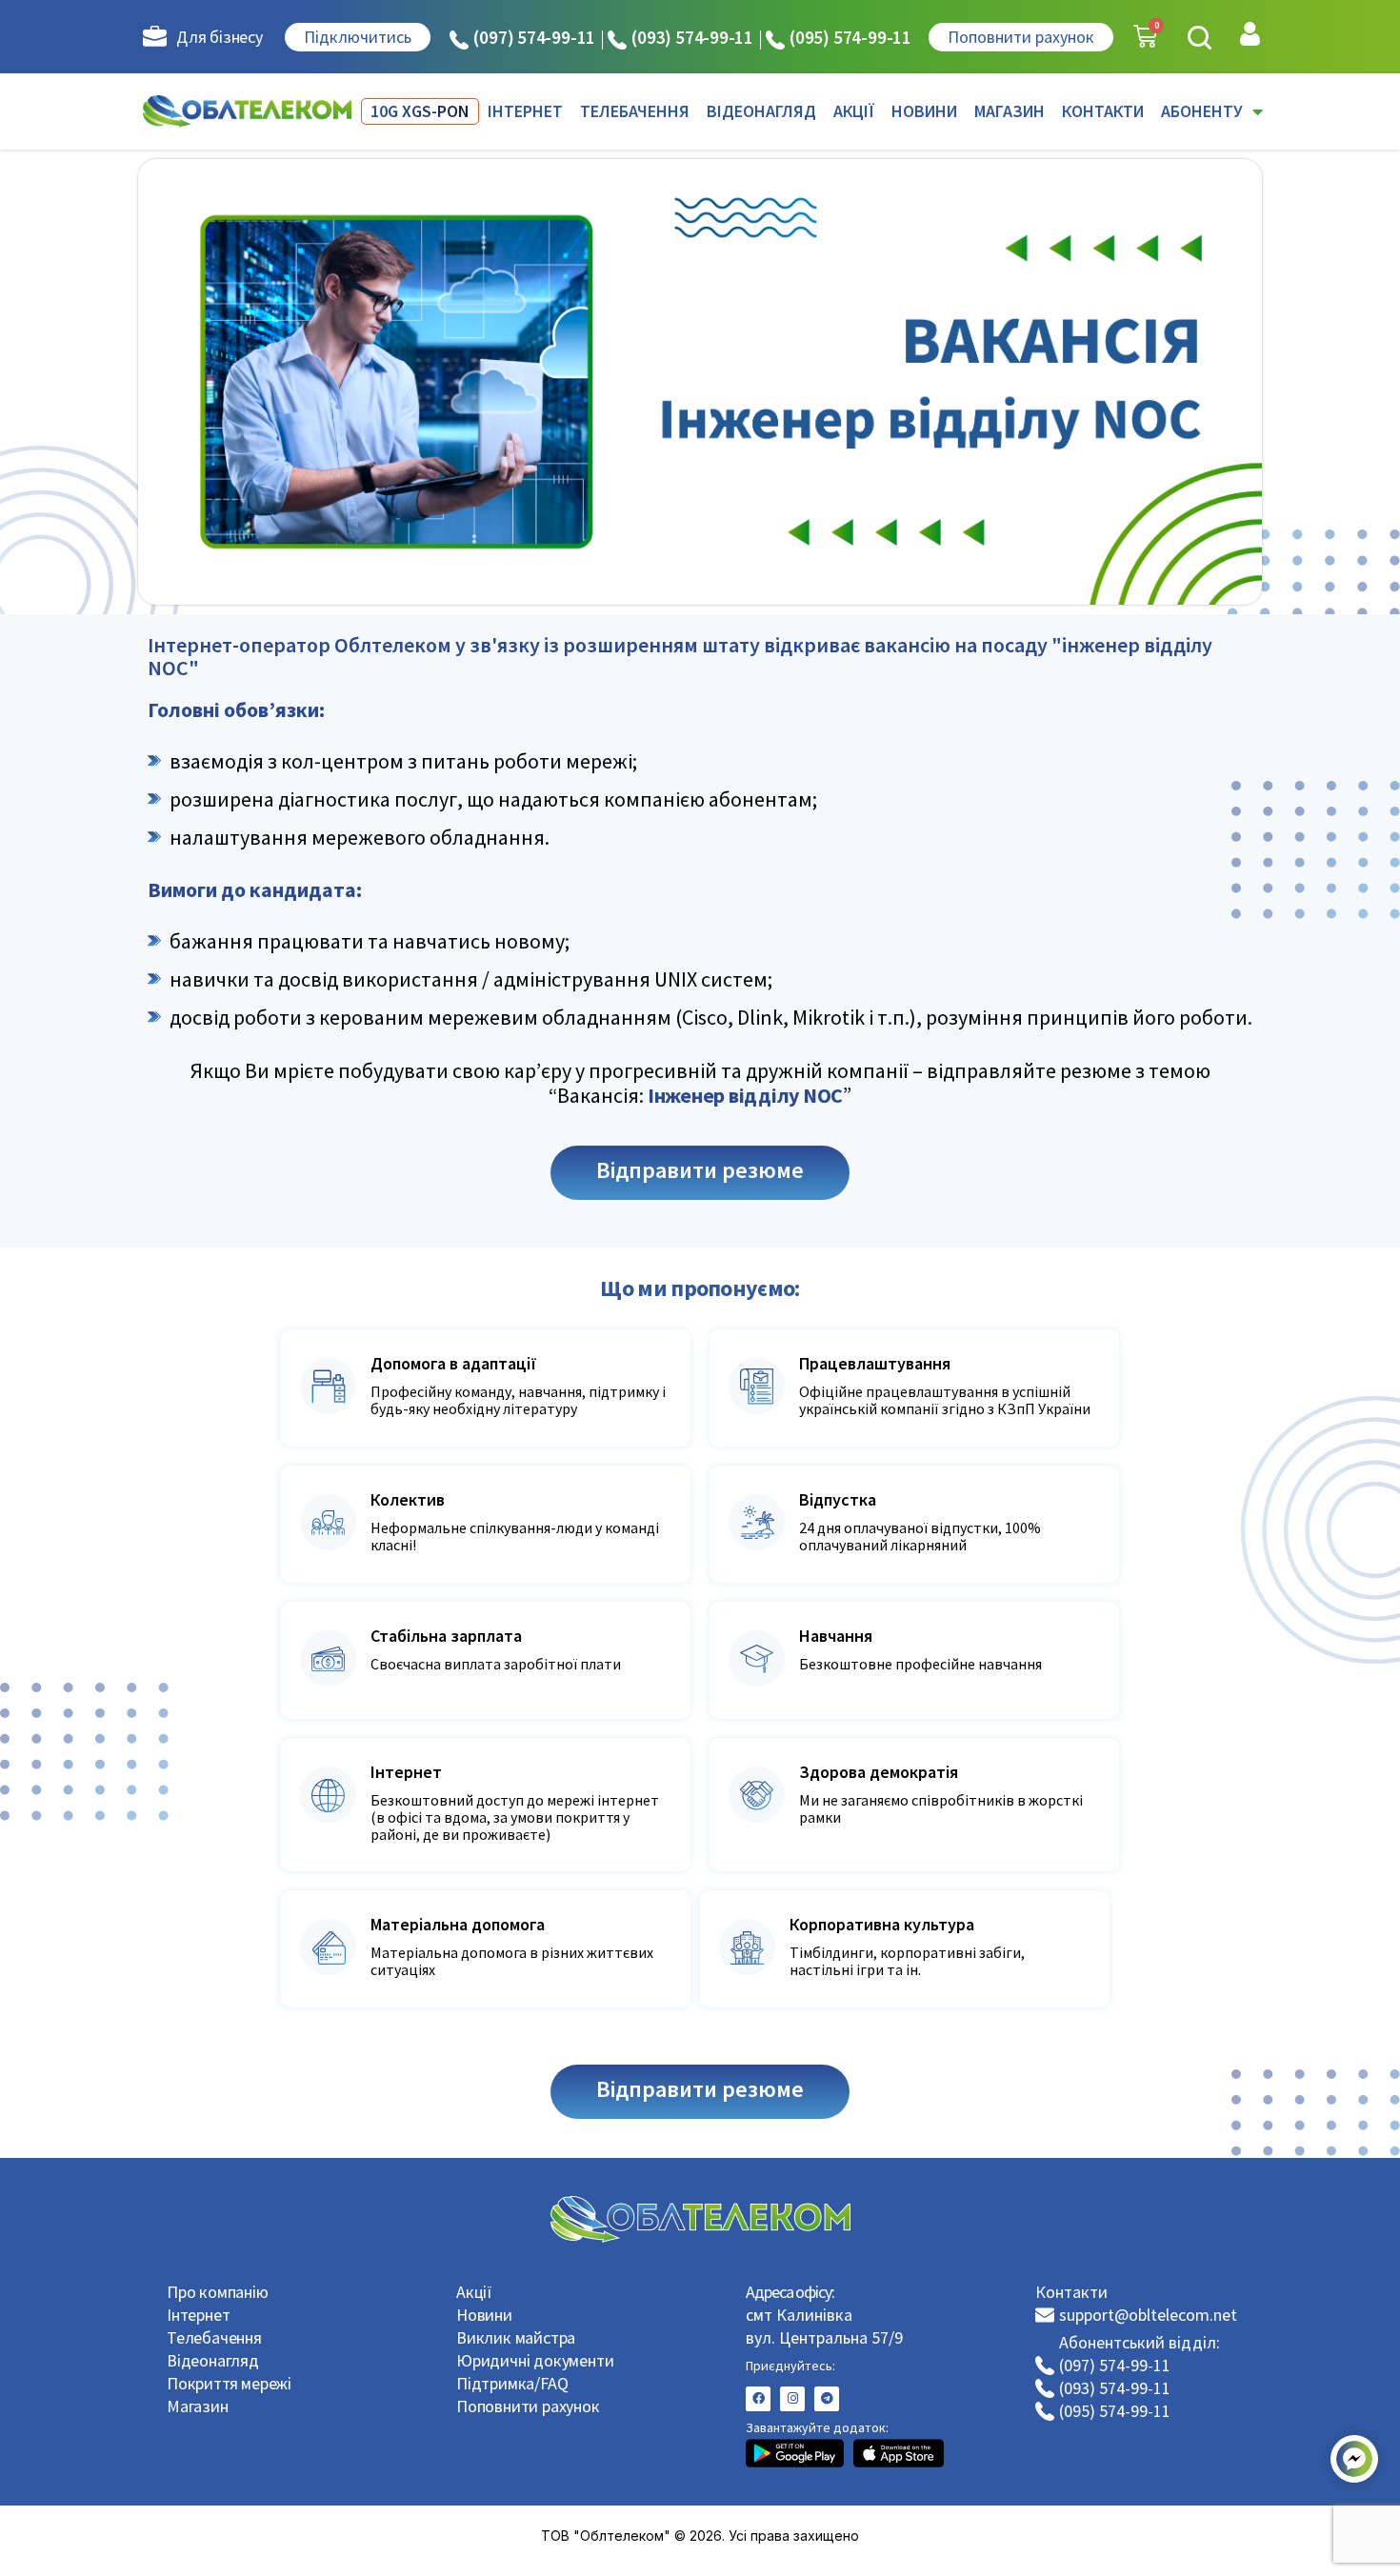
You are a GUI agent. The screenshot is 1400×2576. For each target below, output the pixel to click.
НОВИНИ (924, 111)
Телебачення (214, 2337)
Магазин (198, 2406)
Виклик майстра (516, 2337)
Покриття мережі (229, 2383)
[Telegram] (827, 2399)
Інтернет (198, 2315)
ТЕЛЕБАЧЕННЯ (635, 111)
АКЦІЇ (854, 111)
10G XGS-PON (420, 111)
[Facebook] (758, 2399)
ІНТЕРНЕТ (525, 111)
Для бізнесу (220, 37)
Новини (484, 2315)
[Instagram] (792, 2399)
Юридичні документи (535, 2360)
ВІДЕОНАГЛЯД (761, 111)
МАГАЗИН (1010, 111)
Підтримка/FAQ (512, 2383)
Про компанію (218, 2292)
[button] (1200, 38)
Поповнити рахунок (528, 2406)
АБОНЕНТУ (1202, 111)
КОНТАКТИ (1103, 111)
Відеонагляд (213, 2360)
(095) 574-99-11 (850, 37)
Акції (474, 2292)
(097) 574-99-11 (534, 37)
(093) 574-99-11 (692, 37)
